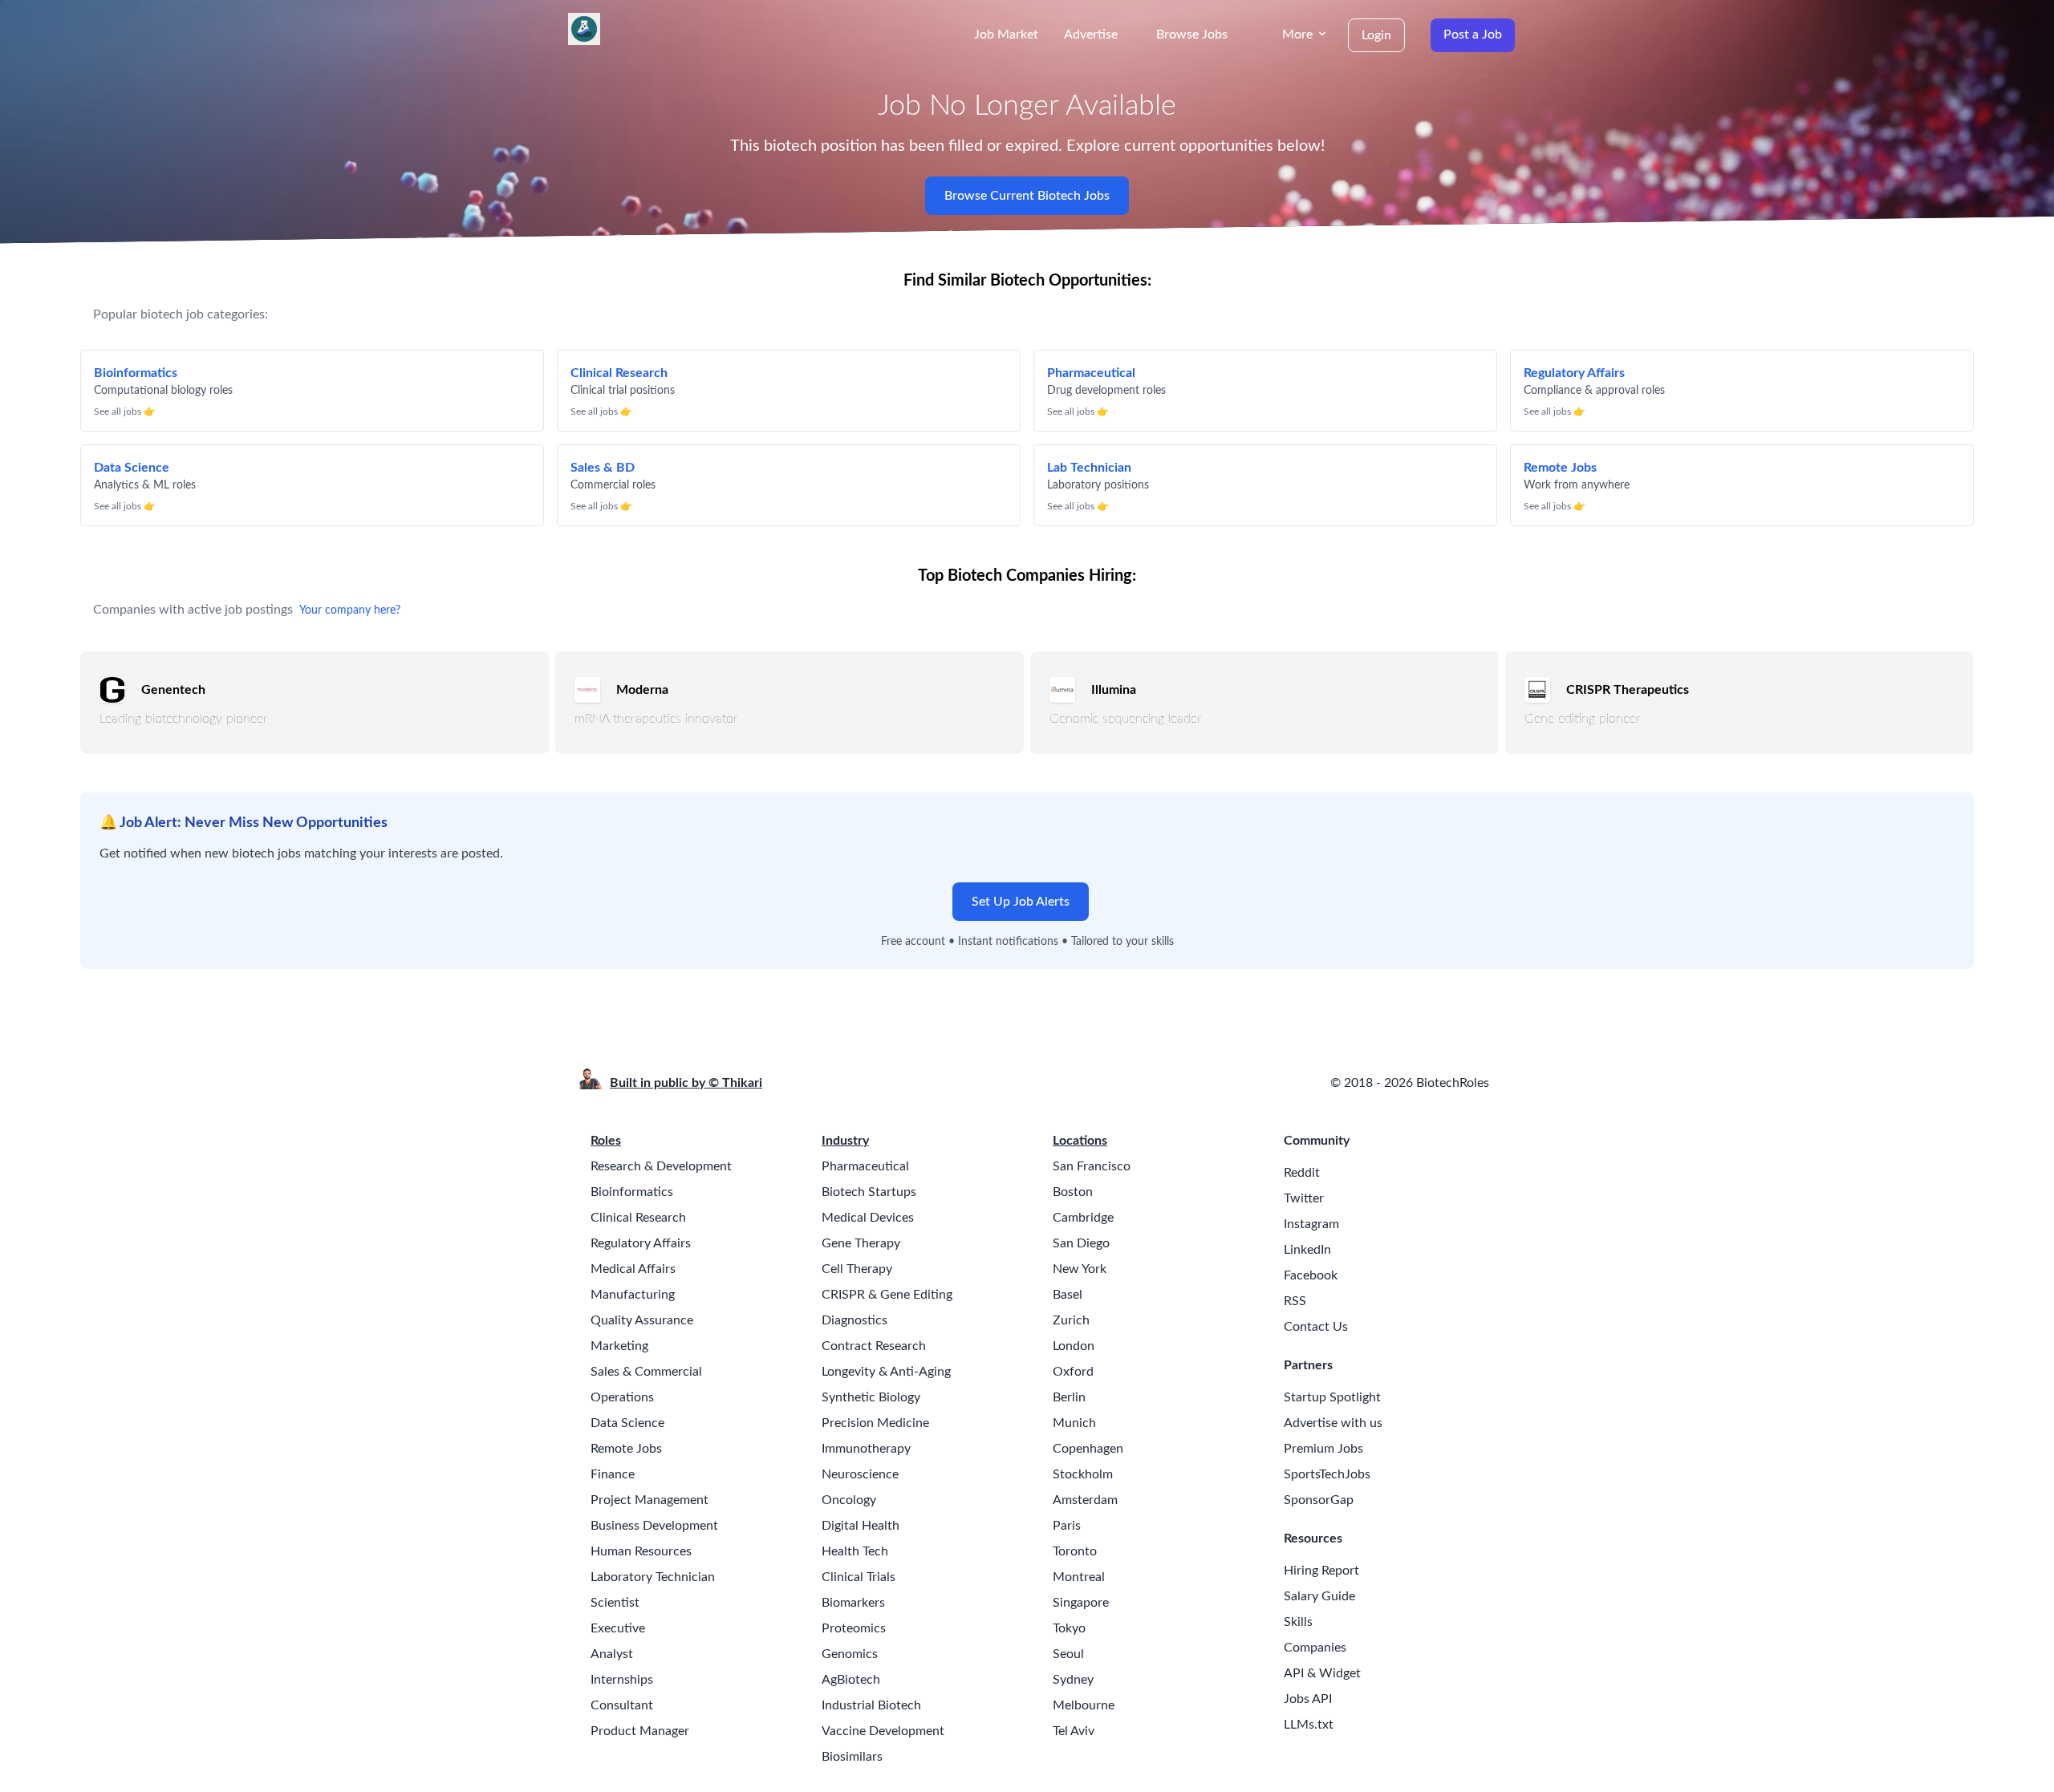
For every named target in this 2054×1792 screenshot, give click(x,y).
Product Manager (640, 1731)
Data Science (627, 1423)
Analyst (612, 1654)
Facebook (1311, 1275)
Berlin (1069, 1397)
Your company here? (350, 610)
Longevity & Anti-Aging (886, 1372)
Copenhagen (1088, 1449)
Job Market (1006, 34)
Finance (613, 1474)
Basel (1068, 1295)
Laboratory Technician (653, 1577)
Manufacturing (633, 1295)
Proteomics (854, 1628)
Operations (622, 1397)
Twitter (1304, 1198)
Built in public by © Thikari (686, 1083)
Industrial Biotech (871, 1705)
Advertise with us (1333, 1423)
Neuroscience (860, 1474)
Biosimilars (852, 1757)
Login (1376, 35)
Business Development (654, 1526)
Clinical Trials (859, 1577)
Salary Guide (1319, 1596)
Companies (1315, 1648)
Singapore (1081, 1603)
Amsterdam (1085, 1500)
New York (1080, 1269)
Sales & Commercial (646, 1372)
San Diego (1081, 1243)
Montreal (1079, 1577)
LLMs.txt (1309, 1725)
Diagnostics (854, 1320)
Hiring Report (1321, 1571)
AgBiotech (851, 1680)
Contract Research (874, 1346)
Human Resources (641, 1551)
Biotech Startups (869, 1192)
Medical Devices (868, 1218)
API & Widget (1322, 1673)
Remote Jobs (626, 1449)
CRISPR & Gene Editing (887, 1295)
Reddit (1302, 1173)
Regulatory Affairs (641, 1243)
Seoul (1068, 1654)
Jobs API (1308, 1699)
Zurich (1071, 1320)
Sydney (1073, 1680)
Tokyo (1069, 1628)
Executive (618, 1628)
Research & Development (661, 1166)
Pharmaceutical (865, 1166)
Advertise (1091, 34)
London (1074, 1346)
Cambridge (1083, 1218)
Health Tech (855, 1551)
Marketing (619, 1346)
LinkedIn (1307, 1250)
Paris (1067, 1526)
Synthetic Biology (871, 1397)
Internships (622, 1680)
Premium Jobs (1323, 1449)
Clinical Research (638, 1218)
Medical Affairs (633, 1269)
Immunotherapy (866, 1449)
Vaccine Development (883, 1731)
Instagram (1311, 1224)
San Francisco (1092, 1166)
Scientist (615, 1603)
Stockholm (1083, 1474)
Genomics (850, 1654)
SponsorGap (1319, 1500)
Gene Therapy (861, 1243)
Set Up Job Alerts (1021, 902)
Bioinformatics (632, 1192)
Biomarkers (853, 1603)
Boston (1073, 1192)
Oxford (1073, 1372)
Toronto (1075, 1551)
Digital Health (861, 1526)
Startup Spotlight (1332, 1397)
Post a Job (1473, 34)
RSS (1295, 1301)
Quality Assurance (642, 1320)
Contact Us (1316, 1327)
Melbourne (1084, 1705)
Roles (606, 1141)
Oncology (849, 1500)
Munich (1074, 1423)
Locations (1080, 1141)
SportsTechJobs (1327, 1474)
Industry (845, 1141)
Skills (1298, 1622)
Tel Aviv (1074, 1731)
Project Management (649, 1500)
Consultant (622, 1705)
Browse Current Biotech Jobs (1027, 196)
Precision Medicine (875, 1423)
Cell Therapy (857, 1269)
